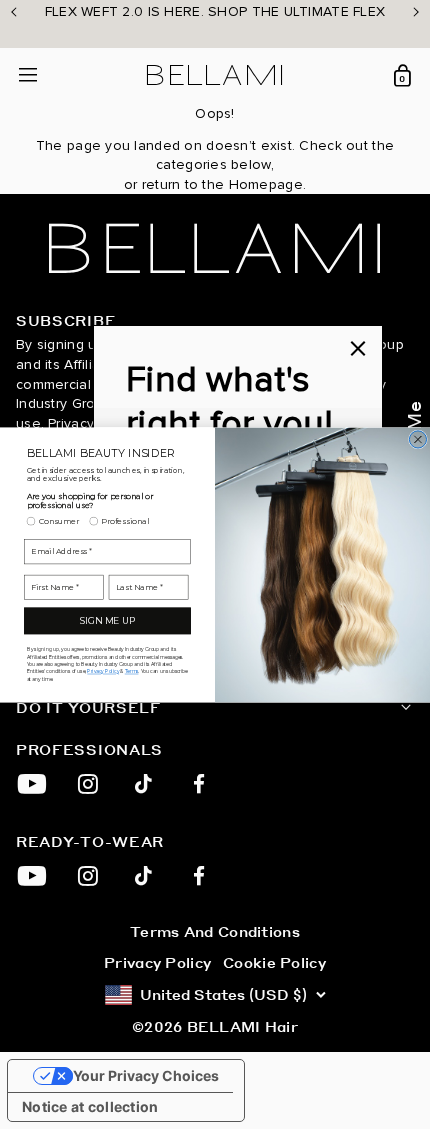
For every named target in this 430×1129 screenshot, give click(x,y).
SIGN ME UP (107, 620)
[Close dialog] (417, 438)
